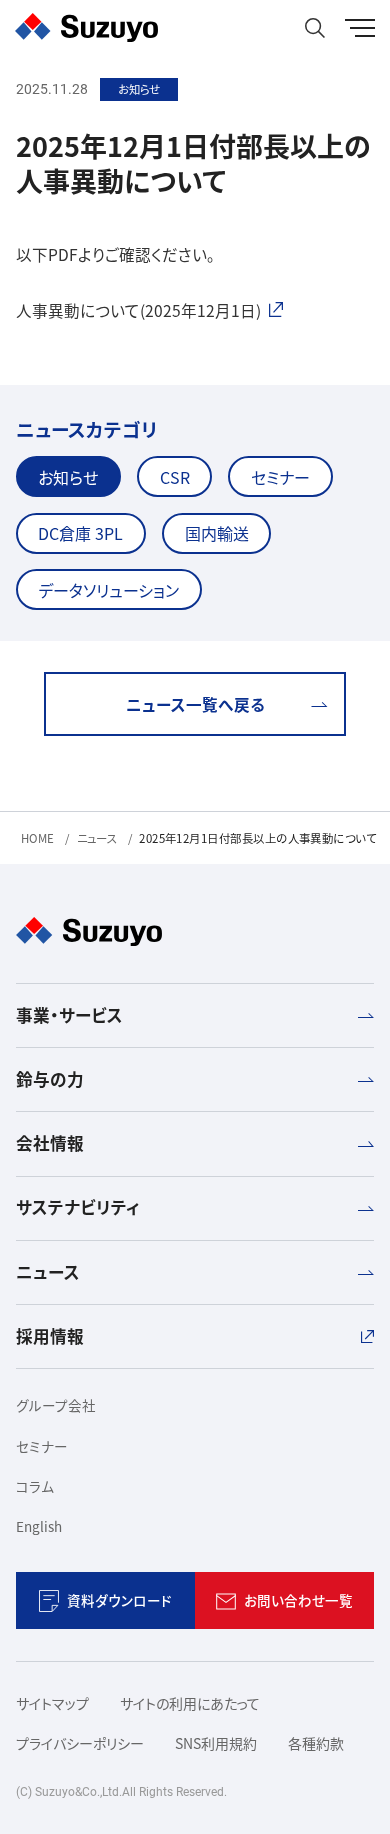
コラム (35, 1486)
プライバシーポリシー (80, 1743)
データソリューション (108, 590)
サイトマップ (52, 1703)
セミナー (280, 477)
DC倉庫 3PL (80, 533)
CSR (175, 477)
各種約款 (316, 1743)
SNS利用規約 (216, 1743)
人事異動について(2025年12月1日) (138, 310)
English (39, 1526)
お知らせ (68, 477)
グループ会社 (56, 1405)
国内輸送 (217, 533)
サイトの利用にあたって (190, 1703)
